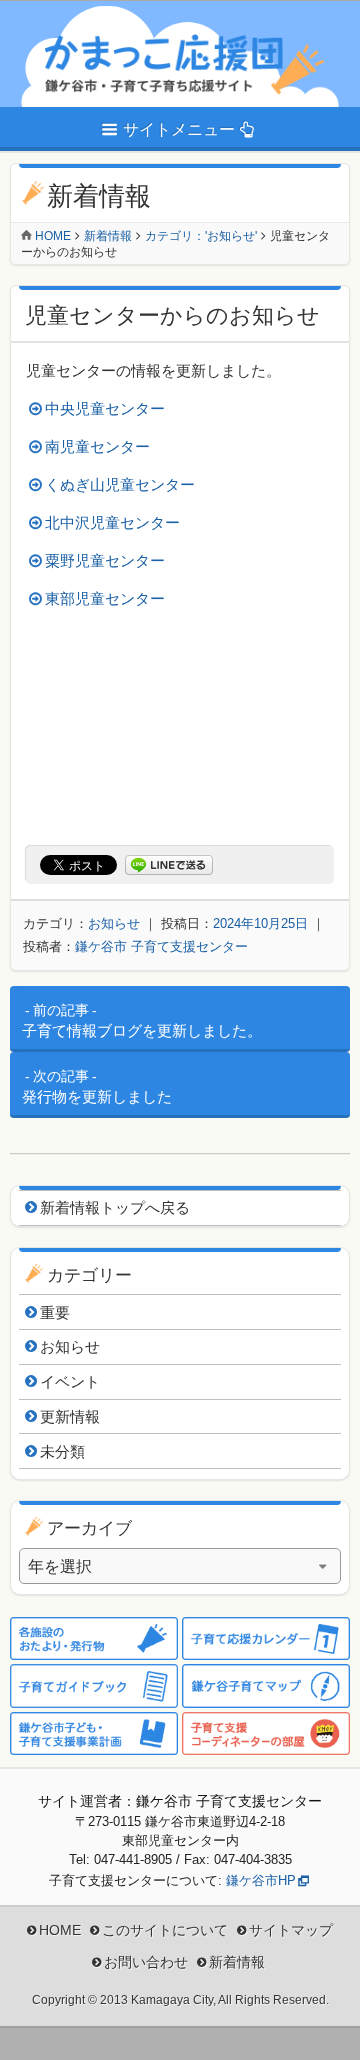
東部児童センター (105, 598)
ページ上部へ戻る (330, 2030)
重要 (55, 1312)
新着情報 (108, 236)
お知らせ (114, 923)
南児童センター (97, 446)
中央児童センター (105, 408)
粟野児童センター (105, 560)
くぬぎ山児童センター (120, 484)
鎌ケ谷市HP (261, 1880)
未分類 (62, 1451)
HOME (60, 1930)
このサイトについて (165, 1930)
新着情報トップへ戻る (115, 1207)
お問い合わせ (146, 1962)
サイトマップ (291, 1930)
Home (53, 236)
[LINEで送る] (169, 865)
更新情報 (70, 1416)
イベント (70, 1381)
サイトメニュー (179, 129)
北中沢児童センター (112, 522)
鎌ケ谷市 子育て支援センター (161, 946)
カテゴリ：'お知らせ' (201, 236)
